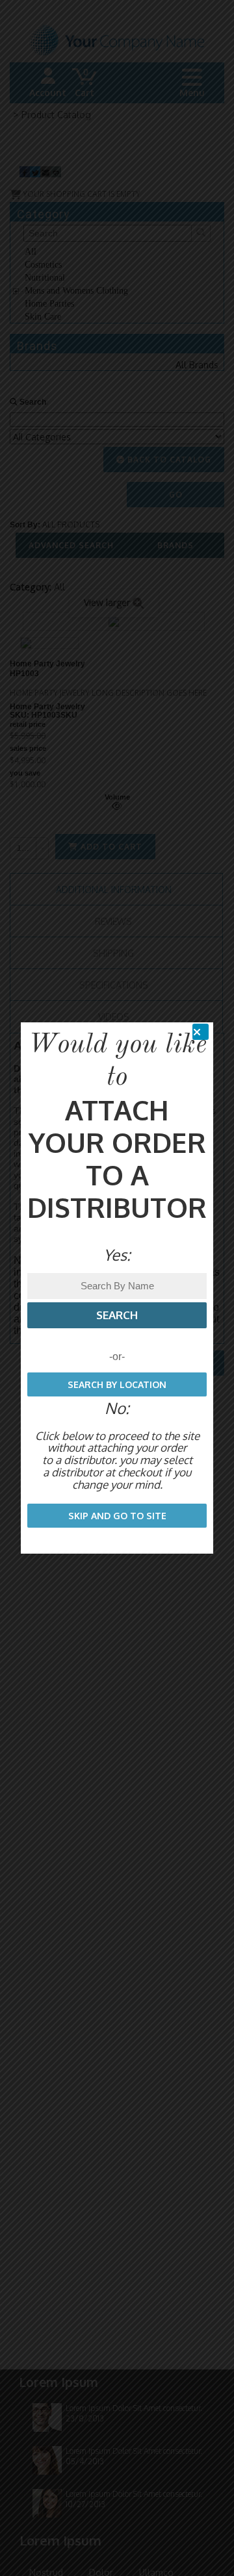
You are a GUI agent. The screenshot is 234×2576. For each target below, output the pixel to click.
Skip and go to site (117, 1516)
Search (117, 1315)
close (205, 1032)
